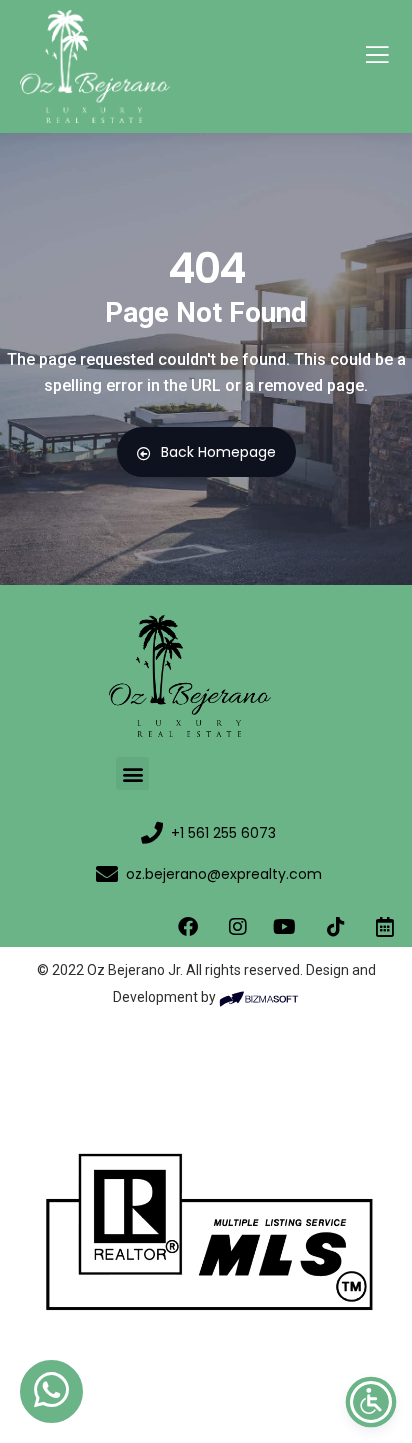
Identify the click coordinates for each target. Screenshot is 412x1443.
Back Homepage (218, 452)
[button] (132, 773)
